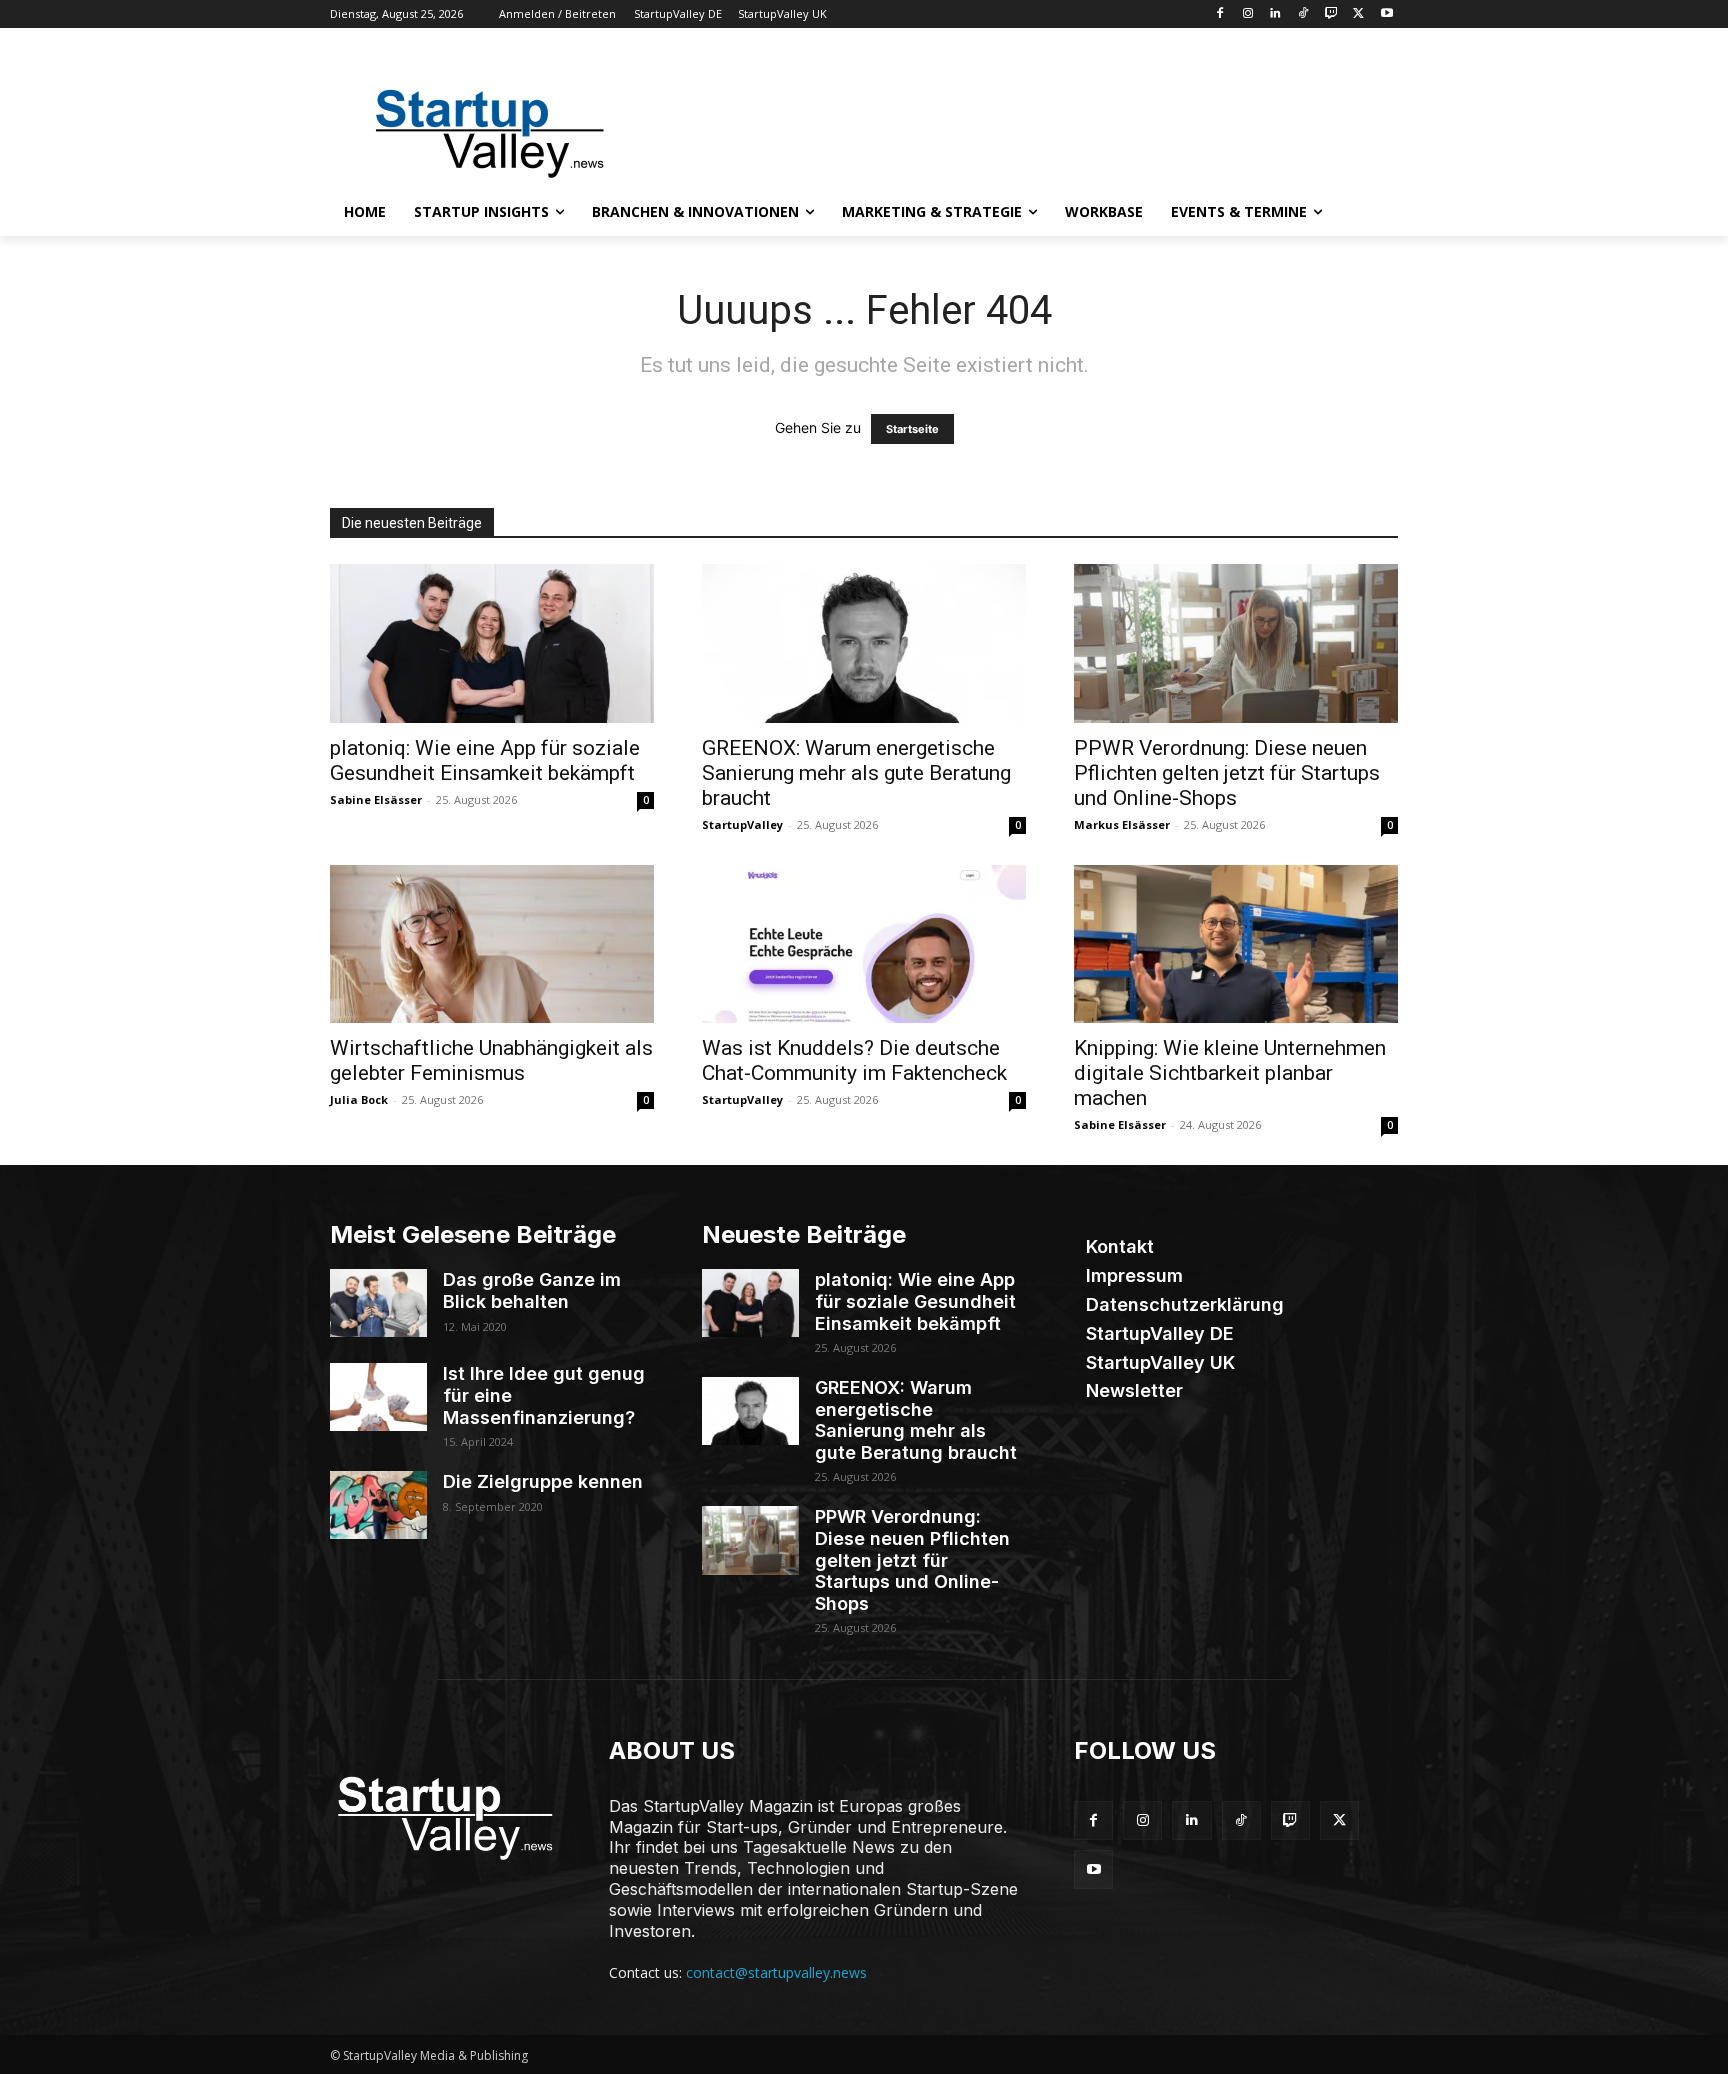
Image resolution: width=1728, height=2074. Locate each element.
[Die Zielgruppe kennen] (378, 1505)
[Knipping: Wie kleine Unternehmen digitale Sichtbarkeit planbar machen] (1236, 944)
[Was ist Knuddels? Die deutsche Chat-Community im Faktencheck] (864, 944)
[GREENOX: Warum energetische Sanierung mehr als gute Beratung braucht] (864, 643)
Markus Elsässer (1122, 824)
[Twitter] (1358, 14)
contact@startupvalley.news (776, 1972)
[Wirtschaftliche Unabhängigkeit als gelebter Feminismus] (492, 944)
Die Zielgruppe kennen (543, 1481)
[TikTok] (1303, 14)
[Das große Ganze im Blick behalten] (378, 1303)
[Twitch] (1331, 14)
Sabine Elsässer (376, 799)
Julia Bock (359, 1099)
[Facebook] (1219, 14)
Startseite (912, 429)
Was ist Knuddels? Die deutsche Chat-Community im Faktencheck (854, 1060)
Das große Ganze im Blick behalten (532, 1290)
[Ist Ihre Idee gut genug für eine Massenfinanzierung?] (378, 1397)
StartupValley (742, 824)
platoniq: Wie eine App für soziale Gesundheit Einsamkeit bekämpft (485, 760)
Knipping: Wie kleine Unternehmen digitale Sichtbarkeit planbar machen (1230, 1073)
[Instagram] (1247, 14)
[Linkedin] (1275, 14)
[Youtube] (1386, 14)
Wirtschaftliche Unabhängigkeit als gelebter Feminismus (491, 1060)
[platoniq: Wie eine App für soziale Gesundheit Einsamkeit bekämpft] (492, 643)
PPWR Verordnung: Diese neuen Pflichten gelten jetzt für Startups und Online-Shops (1227, 773)
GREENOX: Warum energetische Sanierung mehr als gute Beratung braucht (856, 773)
